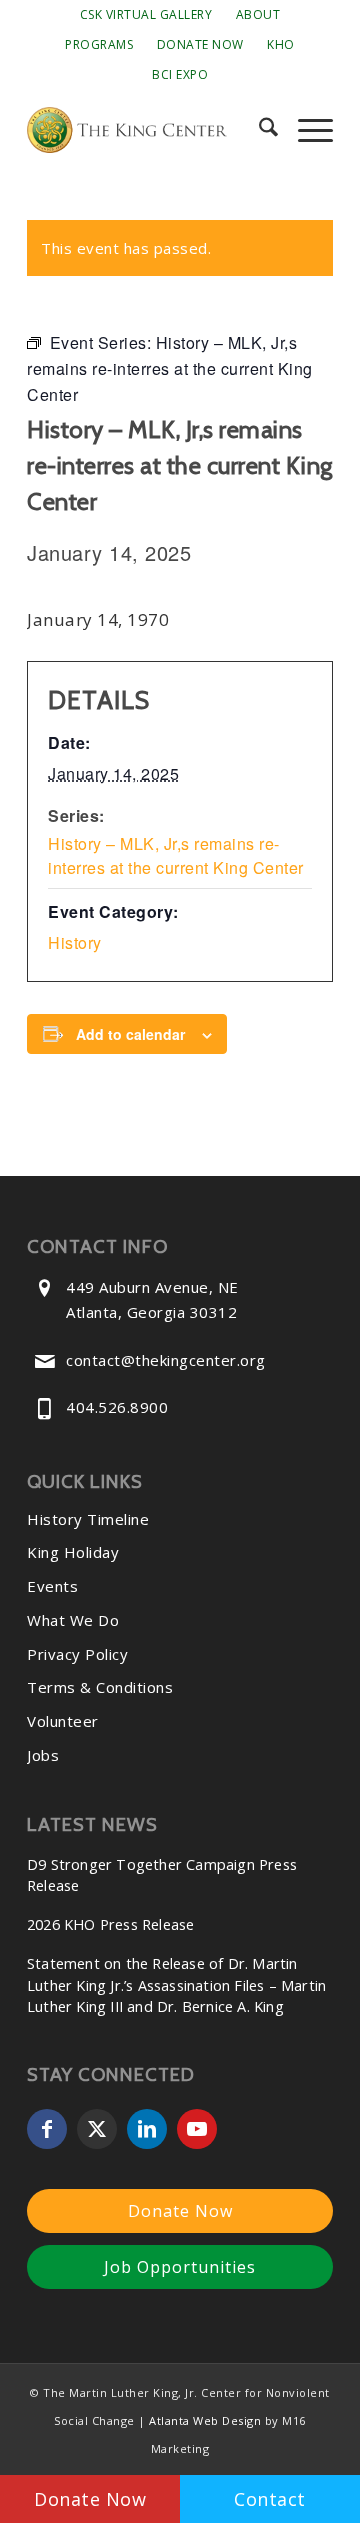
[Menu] (305, 130)
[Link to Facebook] (47, 2129)
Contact (270, 2499)
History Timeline (88, 1519)
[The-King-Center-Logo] (149, 130)
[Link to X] (97, 2129)
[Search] (258, 130)
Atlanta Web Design (205, 2420)
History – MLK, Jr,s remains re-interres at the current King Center (176, 855)
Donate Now (200, 44)
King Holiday (73, 1552)
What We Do (73, 1620)
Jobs (43, 1755)
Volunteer (63, 1721)
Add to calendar (130, 1034)
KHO (281, 44)
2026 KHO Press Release (110, 1924)
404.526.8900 (117, 1407)
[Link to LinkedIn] (147, 2129)
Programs (99, 44)
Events (52, 1586)
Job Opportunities (180, 2267)
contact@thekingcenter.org (166, 1360)
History (75, 942)
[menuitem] (146, 15)
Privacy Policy (77, 1654)
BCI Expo (180, 74)
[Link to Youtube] (197, 2129)
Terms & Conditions (100, 1687)
